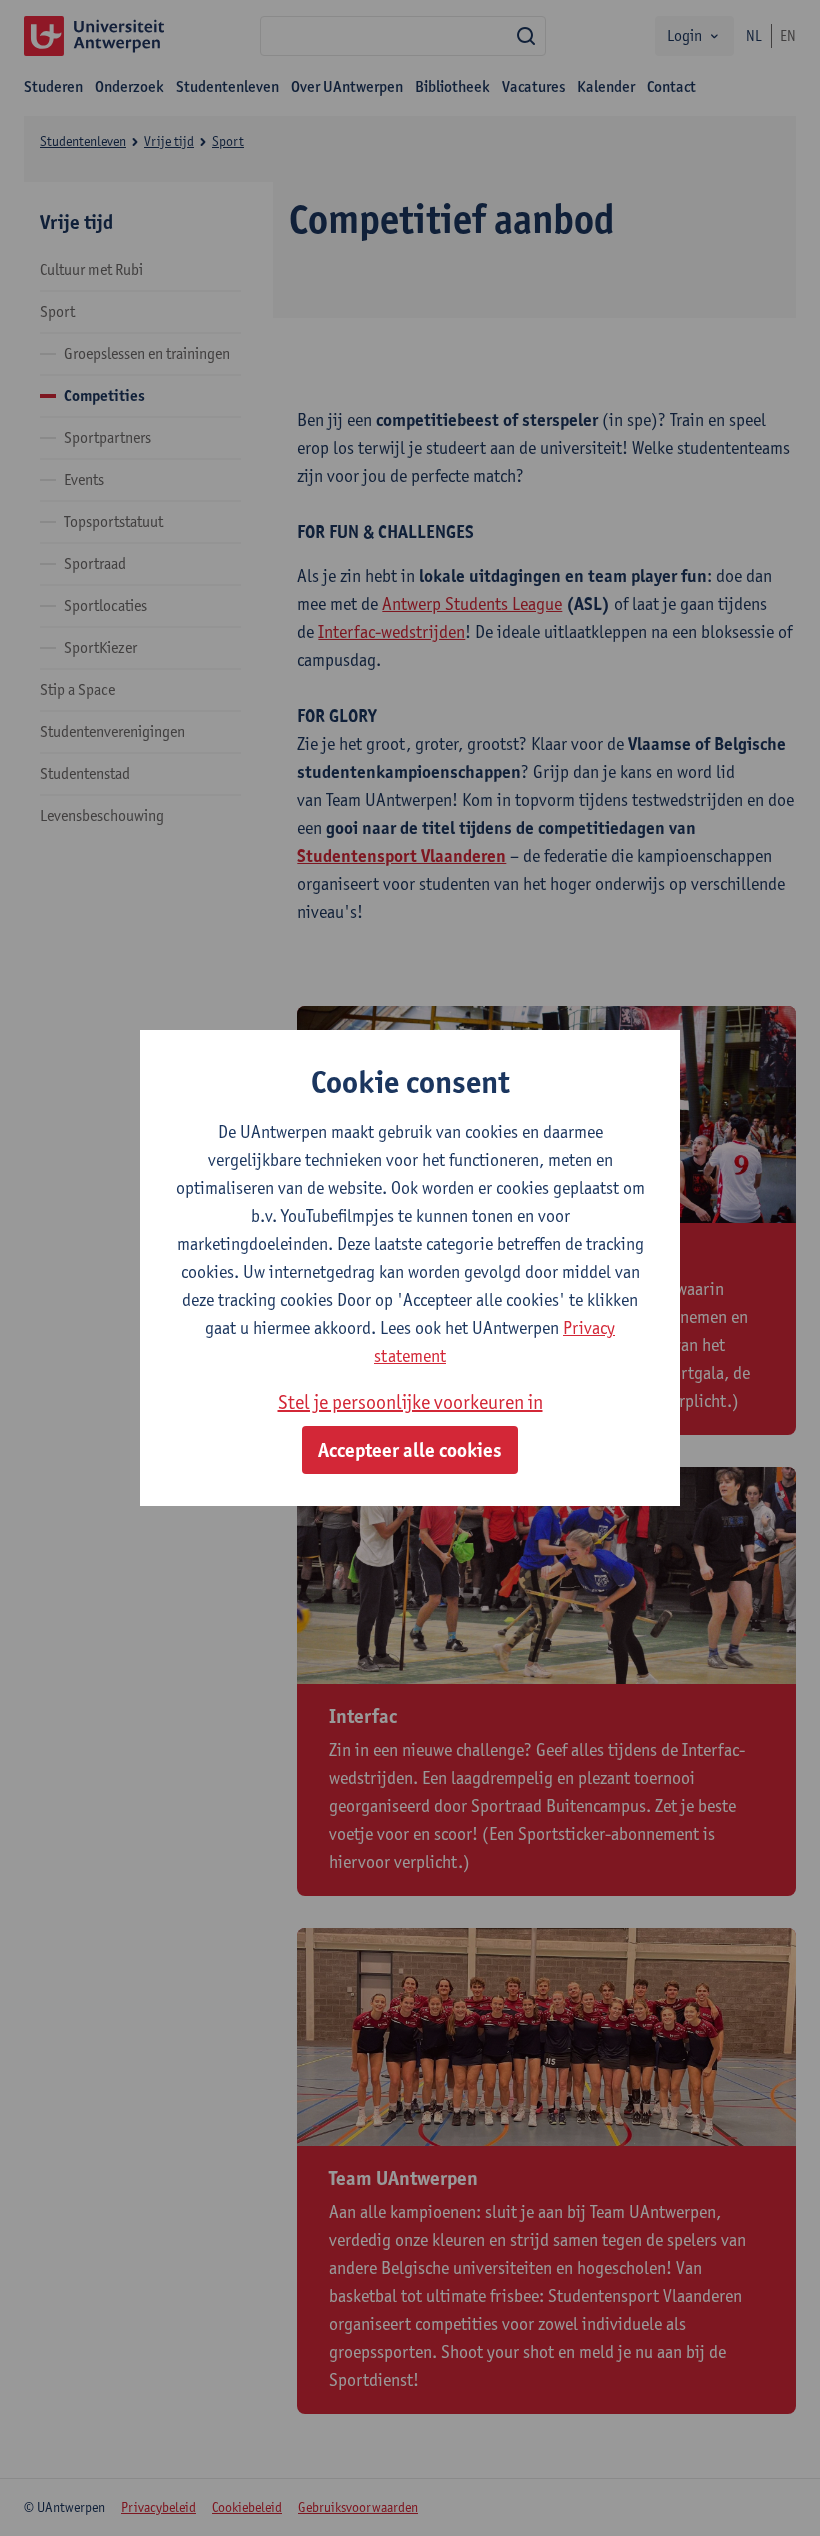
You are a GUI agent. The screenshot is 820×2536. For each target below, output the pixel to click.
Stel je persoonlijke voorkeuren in (410, 1402)
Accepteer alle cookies (410, 1450)
